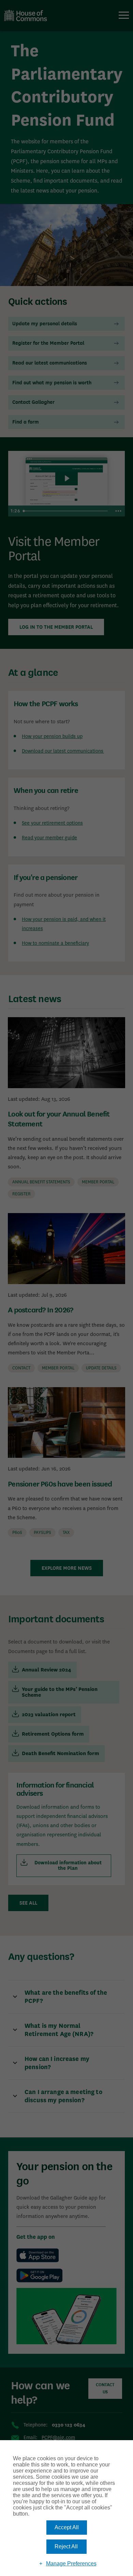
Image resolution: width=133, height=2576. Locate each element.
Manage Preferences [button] (71, 2564)
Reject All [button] (66, 2546)
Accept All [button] (67, 2527)
